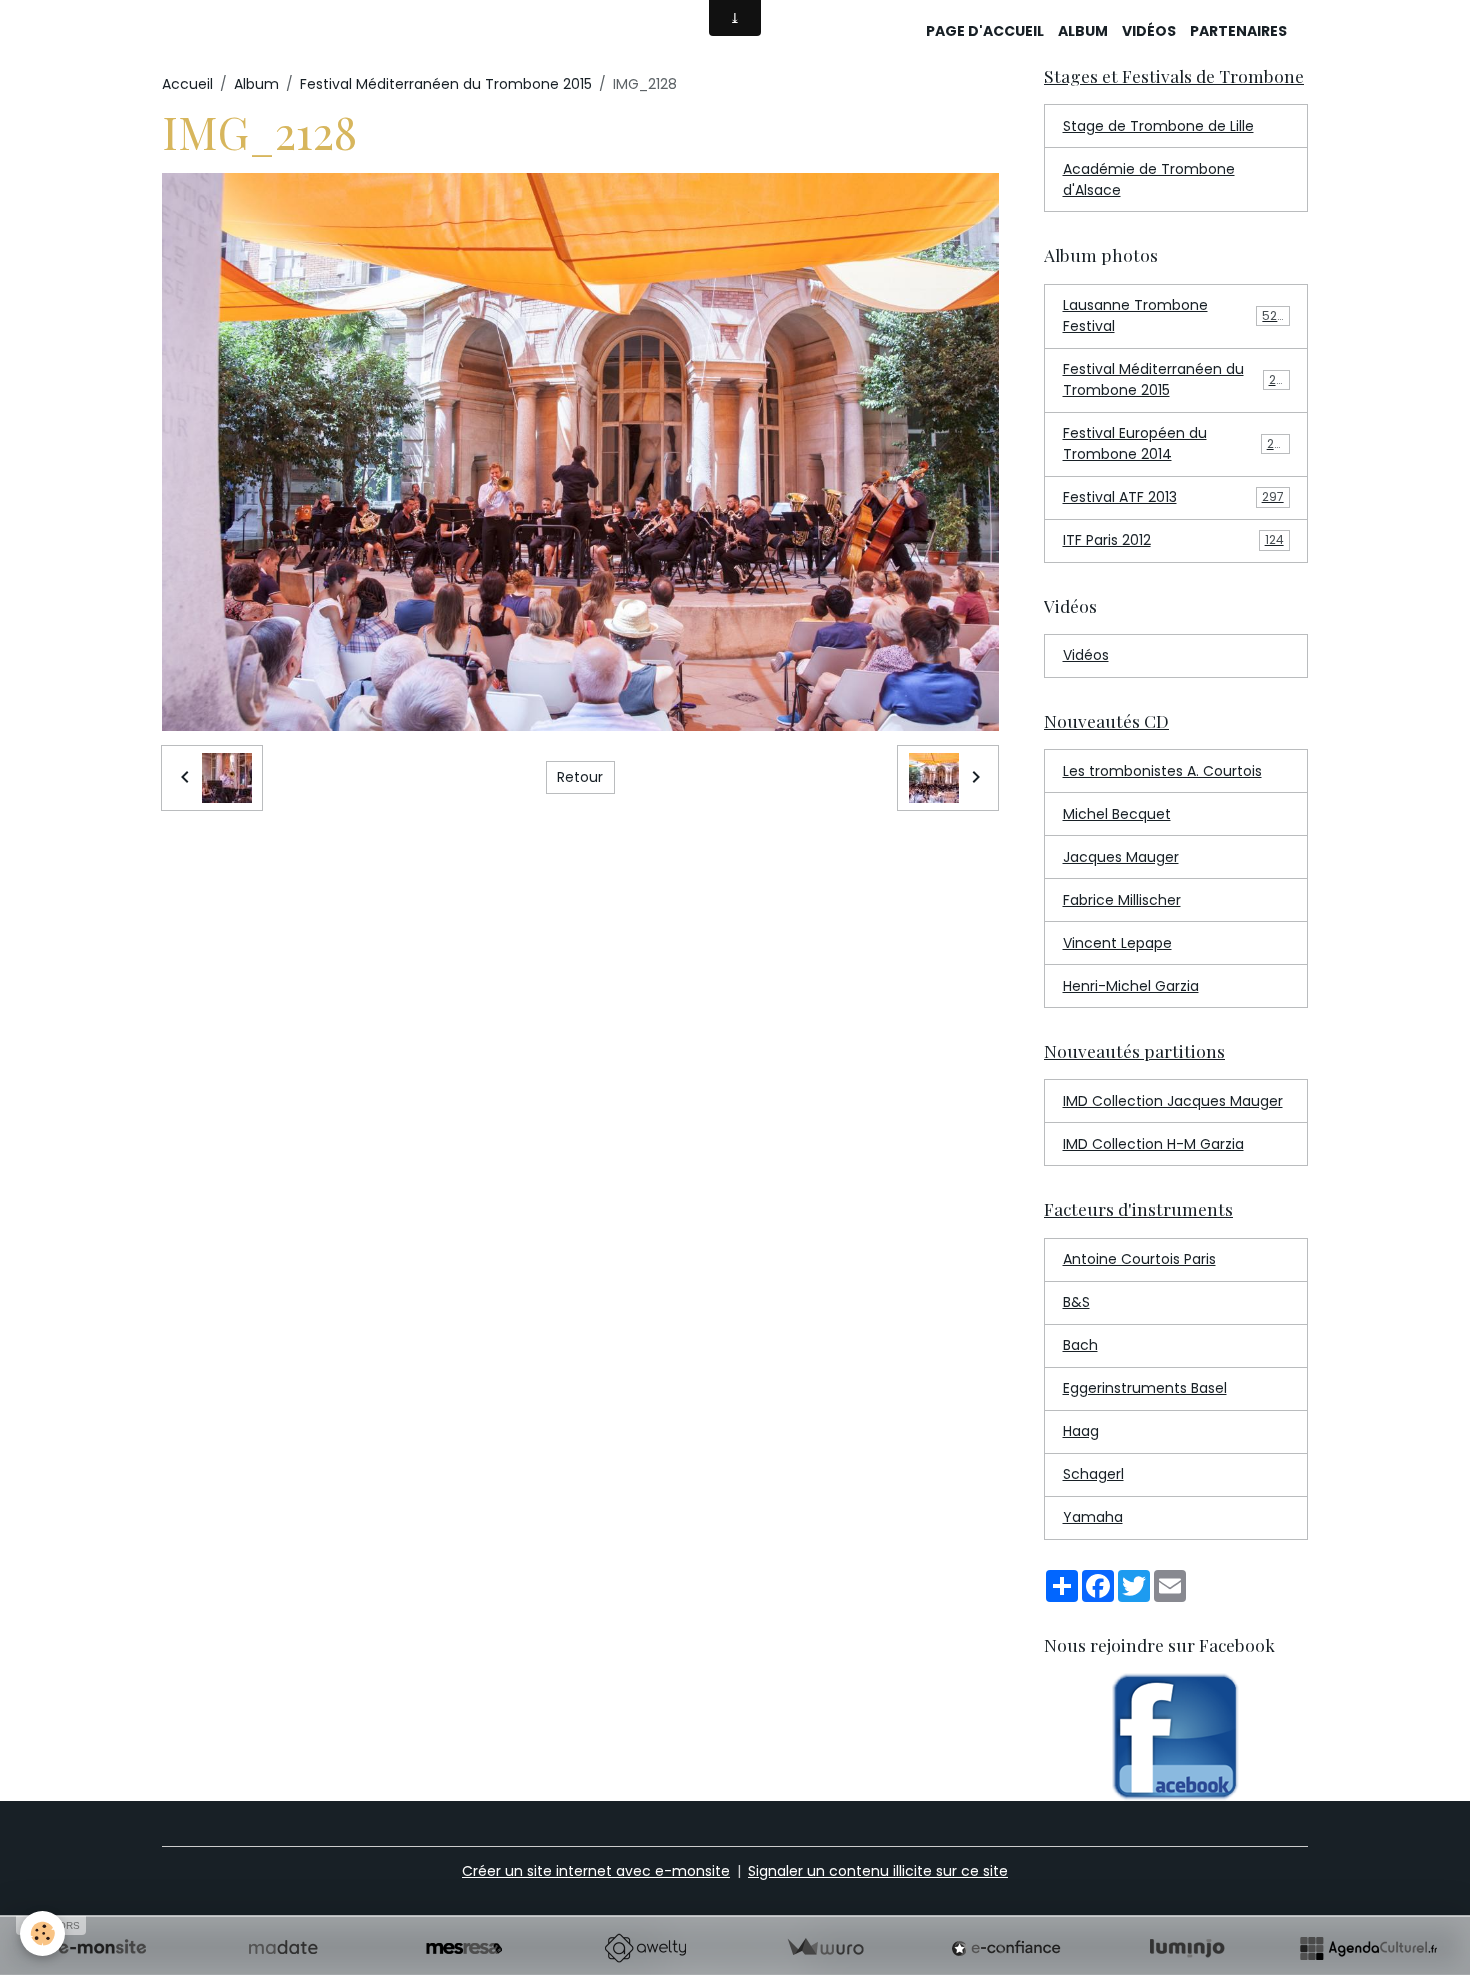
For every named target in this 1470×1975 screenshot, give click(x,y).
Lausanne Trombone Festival (1174, 315)
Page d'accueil (985, 31)
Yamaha (1093, 1517)
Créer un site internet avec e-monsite (596, 1871)
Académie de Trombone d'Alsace (1149, 179)
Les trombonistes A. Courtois (1162, 771)
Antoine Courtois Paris (1139, 1259)
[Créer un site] (102, 1948)
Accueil (187, 84)
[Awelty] (645, 1948)
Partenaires (1238, 31)
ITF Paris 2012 (1173, 540)
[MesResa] (464, 1948)
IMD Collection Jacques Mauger (1173, 1101)
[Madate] (283, 1948)
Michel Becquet (1117, 814)
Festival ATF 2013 (1173, 497)
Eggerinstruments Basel (1145, 1388)
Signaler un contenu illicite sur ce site (878, 1871)
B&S (1076, 1302)
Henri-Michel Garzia (1131, 986)
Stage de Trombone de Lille (1158, 126)
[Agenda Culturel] (1368, 1948)
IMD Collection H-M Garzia (1153, 1144)
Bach (1080, 1345)
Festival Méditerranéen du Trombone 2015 (446, 84)
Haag (1081, 1431)
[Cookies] (42, 1933)
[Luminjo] (1187, 1948)
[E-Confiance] (1006, 1948)
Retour (580, 777)
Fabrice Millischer (1122, 900)
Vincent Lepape (1117, 943)
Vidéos (1149, 31)
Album (1083, 31)
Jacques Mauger (1121, 857)
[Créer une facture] (825, 1948)
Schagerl (1093, 1474)
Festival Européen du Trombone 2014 (1176, 443)
